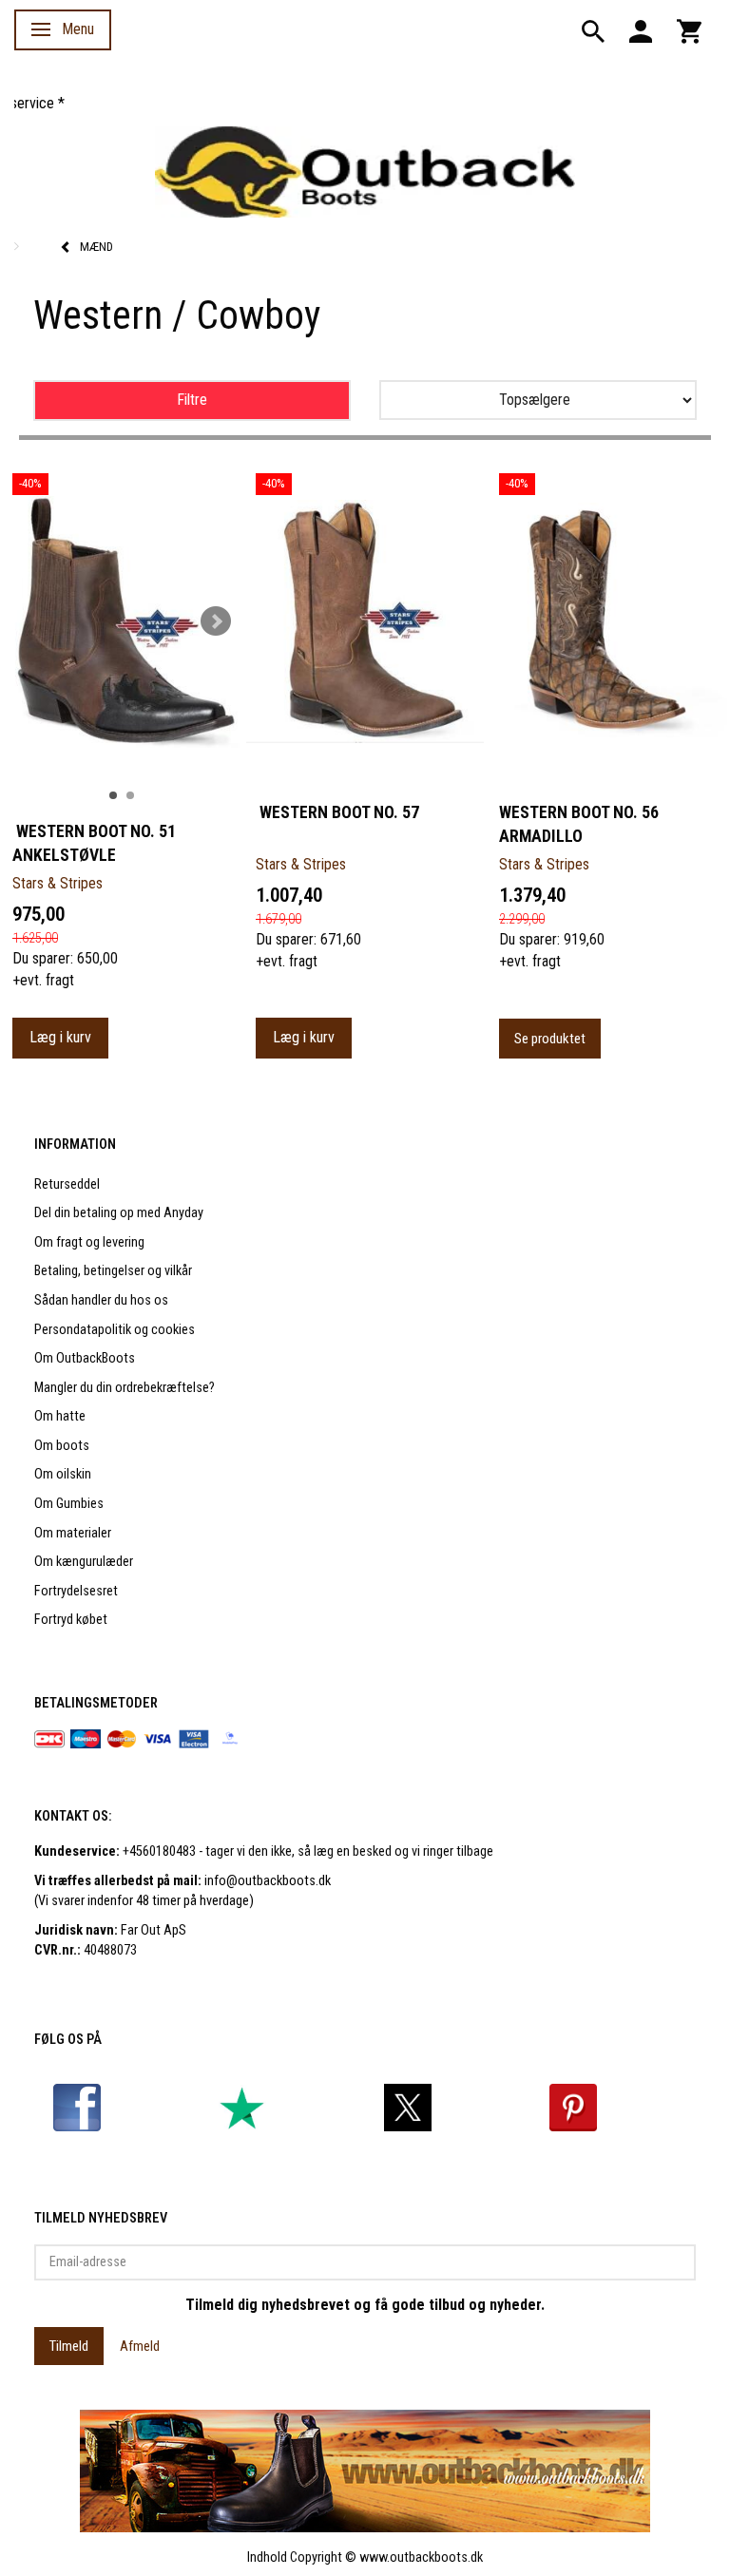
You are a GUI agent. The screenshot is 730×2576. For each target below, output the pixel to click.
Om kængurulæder (84, 1562)
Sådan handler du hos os (101, 1300)
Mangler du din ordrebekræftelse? (125, 1388)
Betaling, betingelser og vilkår (113, 1271)
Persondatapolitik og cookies (115, 1330)
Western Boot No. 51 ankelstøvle (94, 843)
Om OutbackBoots (85, 1358)
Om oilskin (63, 1474)
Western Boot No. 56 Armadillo (579, 824)
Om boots (62, 1446)
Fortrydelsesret (76, 1591)
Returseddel (67, 1184)
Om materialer (73, 1533)
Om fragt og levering (89, 1242)
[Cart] (689, 30)
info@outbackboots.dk (268, 1881)
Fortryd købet (71, 1620)
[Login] (641, 30)
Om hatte (60, 1416)
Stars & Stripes (58, 883)
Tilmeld (69, 2346)
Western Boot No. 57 (337, 812)
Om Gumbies (69, 1504)
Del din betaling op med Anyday (119, 1213)
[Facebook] (77, 2107)
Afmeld (140, 2346)
